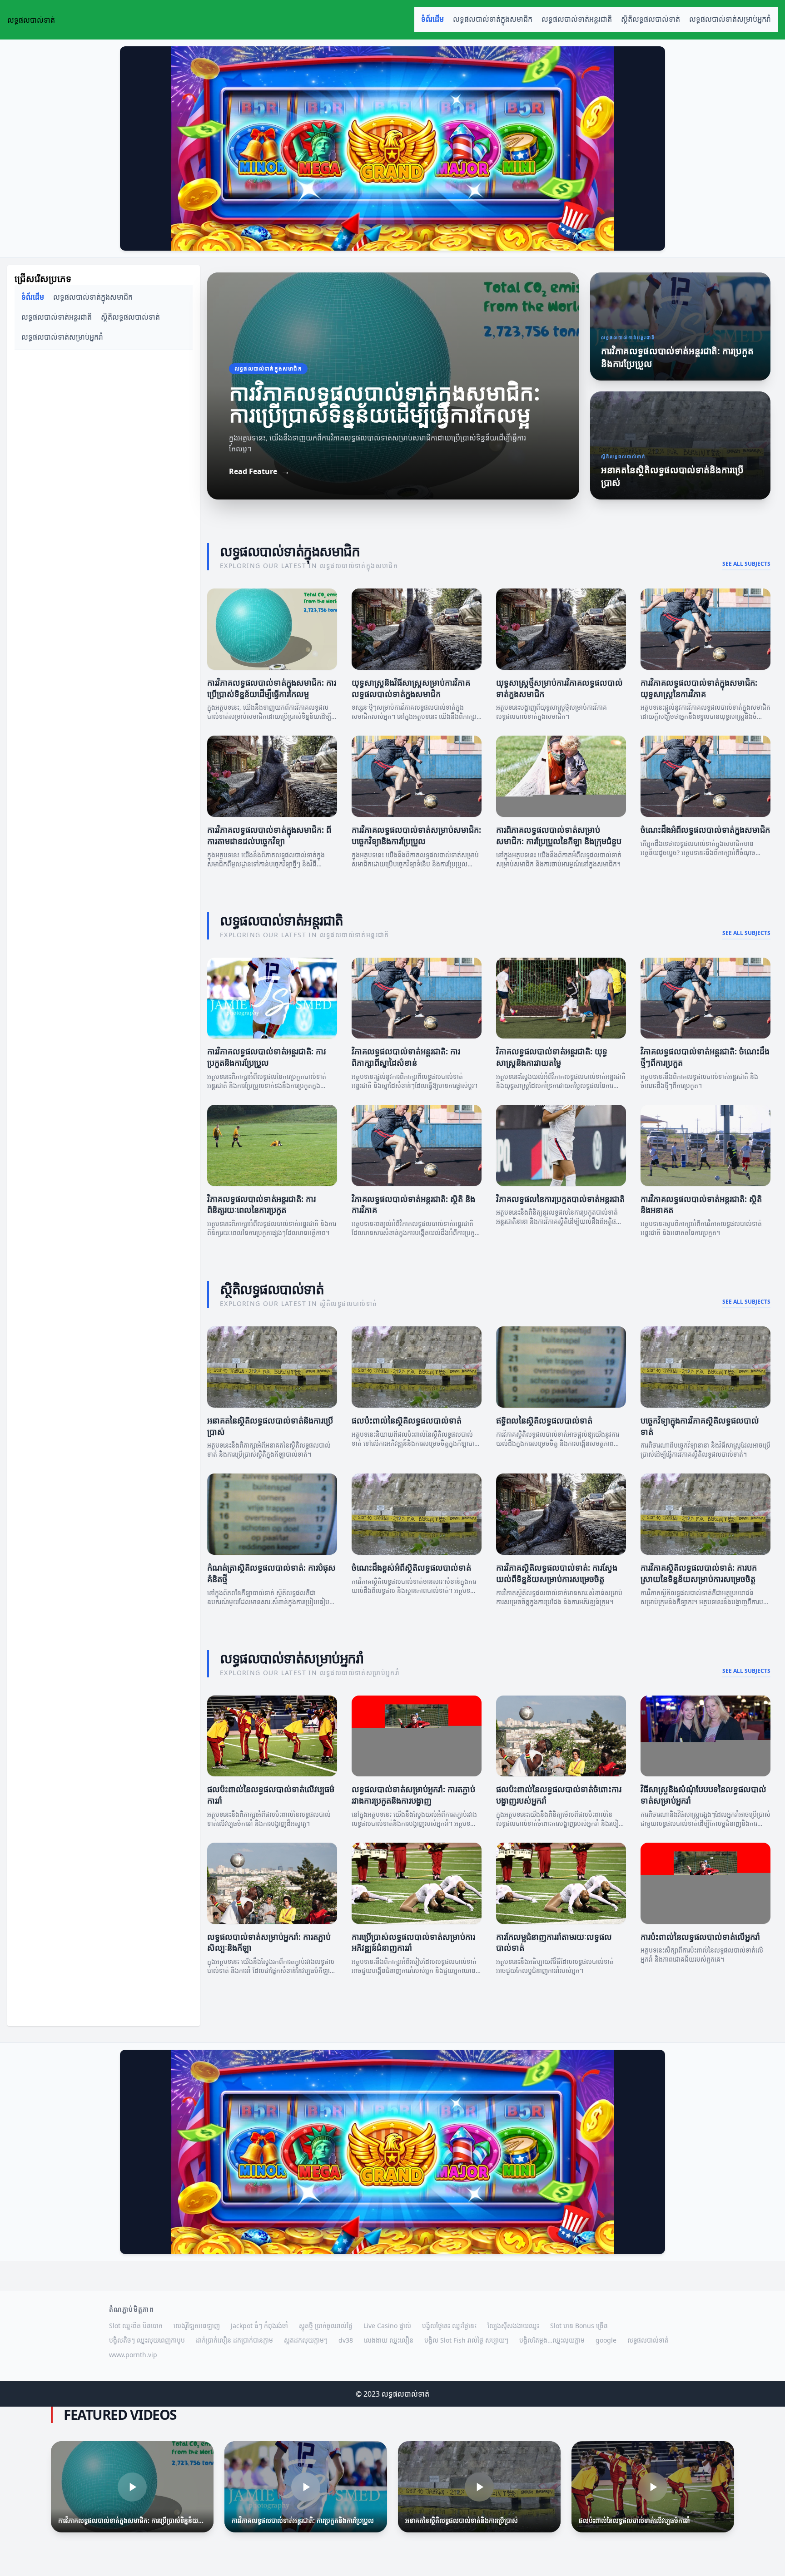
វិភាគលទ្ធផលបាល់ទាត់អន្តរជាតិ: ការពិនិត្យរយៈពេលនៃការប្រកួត (261, 1204)
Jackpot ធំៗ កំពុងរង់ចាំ (259, 2326)
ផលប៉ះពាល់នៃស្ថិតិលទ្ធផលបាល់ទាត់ (407, 1420)
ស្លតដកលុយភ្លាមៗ (306, 2340)
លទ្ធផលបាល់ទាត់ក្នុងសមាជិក (493, 19)
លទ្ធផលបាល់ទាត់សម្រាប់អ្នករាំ (730, 19)
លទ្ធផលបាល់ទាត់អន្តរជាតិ (577, 19)
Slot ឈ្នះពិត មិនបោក (136, 2326)
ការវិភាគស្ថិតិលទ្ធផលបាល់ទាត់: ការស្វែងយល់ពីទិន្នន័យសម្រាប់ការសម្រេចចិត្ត (557, 1573)
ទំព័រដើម (432, 19)
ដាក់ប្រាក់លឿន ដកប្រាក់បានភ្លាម (234, 2340)
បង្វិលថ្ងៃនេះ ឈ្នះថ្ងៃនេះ (449, 2326)
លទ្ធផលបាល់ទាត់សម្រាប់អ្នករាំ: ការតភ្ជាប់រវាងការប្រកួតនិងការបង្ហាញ (413, 1795)
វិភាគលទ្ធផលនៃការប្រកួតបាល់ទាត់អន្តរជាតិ (560, 1199)
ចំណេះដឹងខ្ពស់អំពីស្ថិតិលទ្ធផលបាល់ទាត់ (411, 1567)
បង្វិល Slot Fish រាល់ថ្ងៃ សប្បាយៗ (466, 2340)
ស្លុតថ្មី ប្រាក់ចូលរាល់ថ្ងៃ (326, 2326)
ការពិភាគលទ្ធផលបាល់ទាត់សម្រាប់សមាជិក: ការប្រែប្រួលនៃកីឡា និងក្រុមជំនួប (559, 835)
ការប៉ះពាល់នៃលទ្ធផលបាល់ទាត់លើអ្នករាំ (700, 1937)
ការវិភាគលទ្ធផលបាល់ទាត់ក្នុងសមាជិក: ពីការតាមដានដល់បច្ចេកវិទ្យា (269, 835)
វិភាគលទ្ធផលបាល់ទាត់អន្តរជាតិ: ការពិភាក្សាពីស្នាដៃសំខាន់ (406, 1057)
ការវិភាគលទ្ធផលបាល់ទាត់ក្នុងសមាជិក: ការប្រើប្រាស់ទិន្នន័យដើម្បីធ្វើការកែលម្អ (272, 688)
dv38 (346, 2340)
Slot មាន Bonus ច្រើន (579, 2326)
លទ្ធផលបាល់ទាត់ (648, 2340)
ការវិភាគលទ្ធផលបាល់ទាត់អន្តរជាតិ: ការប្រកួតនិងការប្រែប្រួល (266, 1057)
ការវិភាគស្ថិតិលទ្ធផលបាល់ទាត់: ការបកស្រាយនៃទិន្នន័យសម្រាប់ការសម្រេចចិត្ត (699, 1573)
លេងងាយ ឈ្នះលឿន (389, 2340)
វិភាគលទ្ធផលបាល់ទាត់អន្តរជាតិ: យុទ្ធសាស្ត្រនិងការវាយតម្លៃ (552, 1057)
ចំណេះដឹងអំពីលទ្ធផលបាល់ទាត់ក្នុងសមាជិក (705, 830)
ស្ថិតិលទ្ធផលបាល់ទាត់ (651, 19)
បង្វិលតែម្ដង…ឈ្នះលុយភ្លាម (552, 2340)
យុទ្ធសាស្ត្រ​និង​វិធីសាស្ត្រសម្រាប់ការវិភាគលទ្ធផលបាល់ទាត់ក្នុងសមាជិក (411, 688)
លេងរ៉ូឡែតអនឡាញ (197, 2326)
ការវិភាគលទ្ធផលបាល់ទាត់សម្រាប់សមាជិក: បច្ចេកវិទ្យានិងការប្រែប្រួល (416, 835)
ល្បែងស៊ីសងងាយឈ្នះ (513, 2326)
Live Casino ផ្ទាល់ (387, 2326)
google (606, 2340)
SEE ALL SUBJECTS (746, 564)
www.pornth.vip (133, 2355)
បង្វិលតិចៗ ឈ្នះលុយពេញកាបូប (147, 2340)
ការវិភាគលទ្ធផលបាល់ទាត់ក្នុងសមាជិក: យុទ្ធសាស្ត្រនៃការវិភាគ (699, 688)
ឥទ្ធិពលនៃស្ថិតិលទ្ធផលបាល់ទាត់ (544, 1420)
